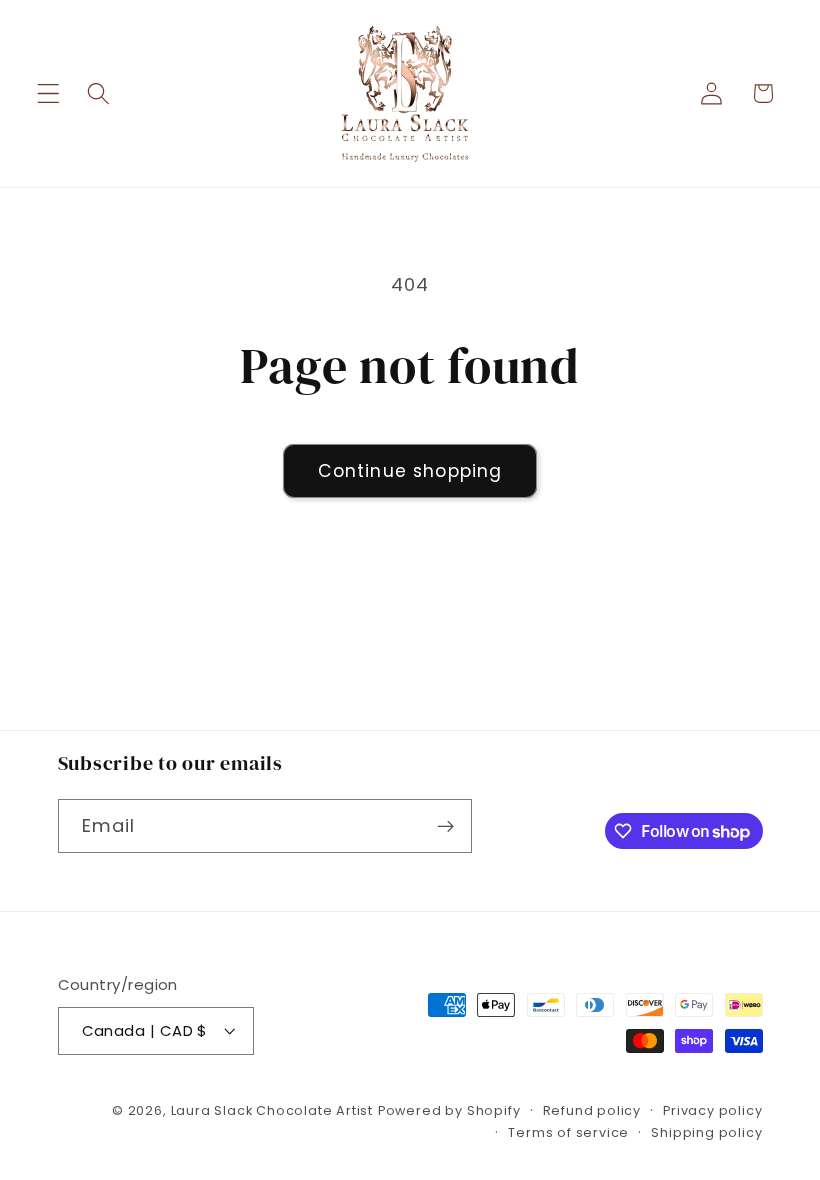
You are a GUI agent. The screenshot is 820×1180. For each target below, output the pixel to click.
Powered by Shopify (449, 1110)
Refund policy (592, 1110)
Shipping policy (706, 1132)
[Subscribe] (445, 826)
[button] (48, 93)
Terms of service (568, 1132)
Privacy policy (712, 1110)
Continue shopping (410, 471)
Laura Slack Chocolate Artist (272, 1110)
